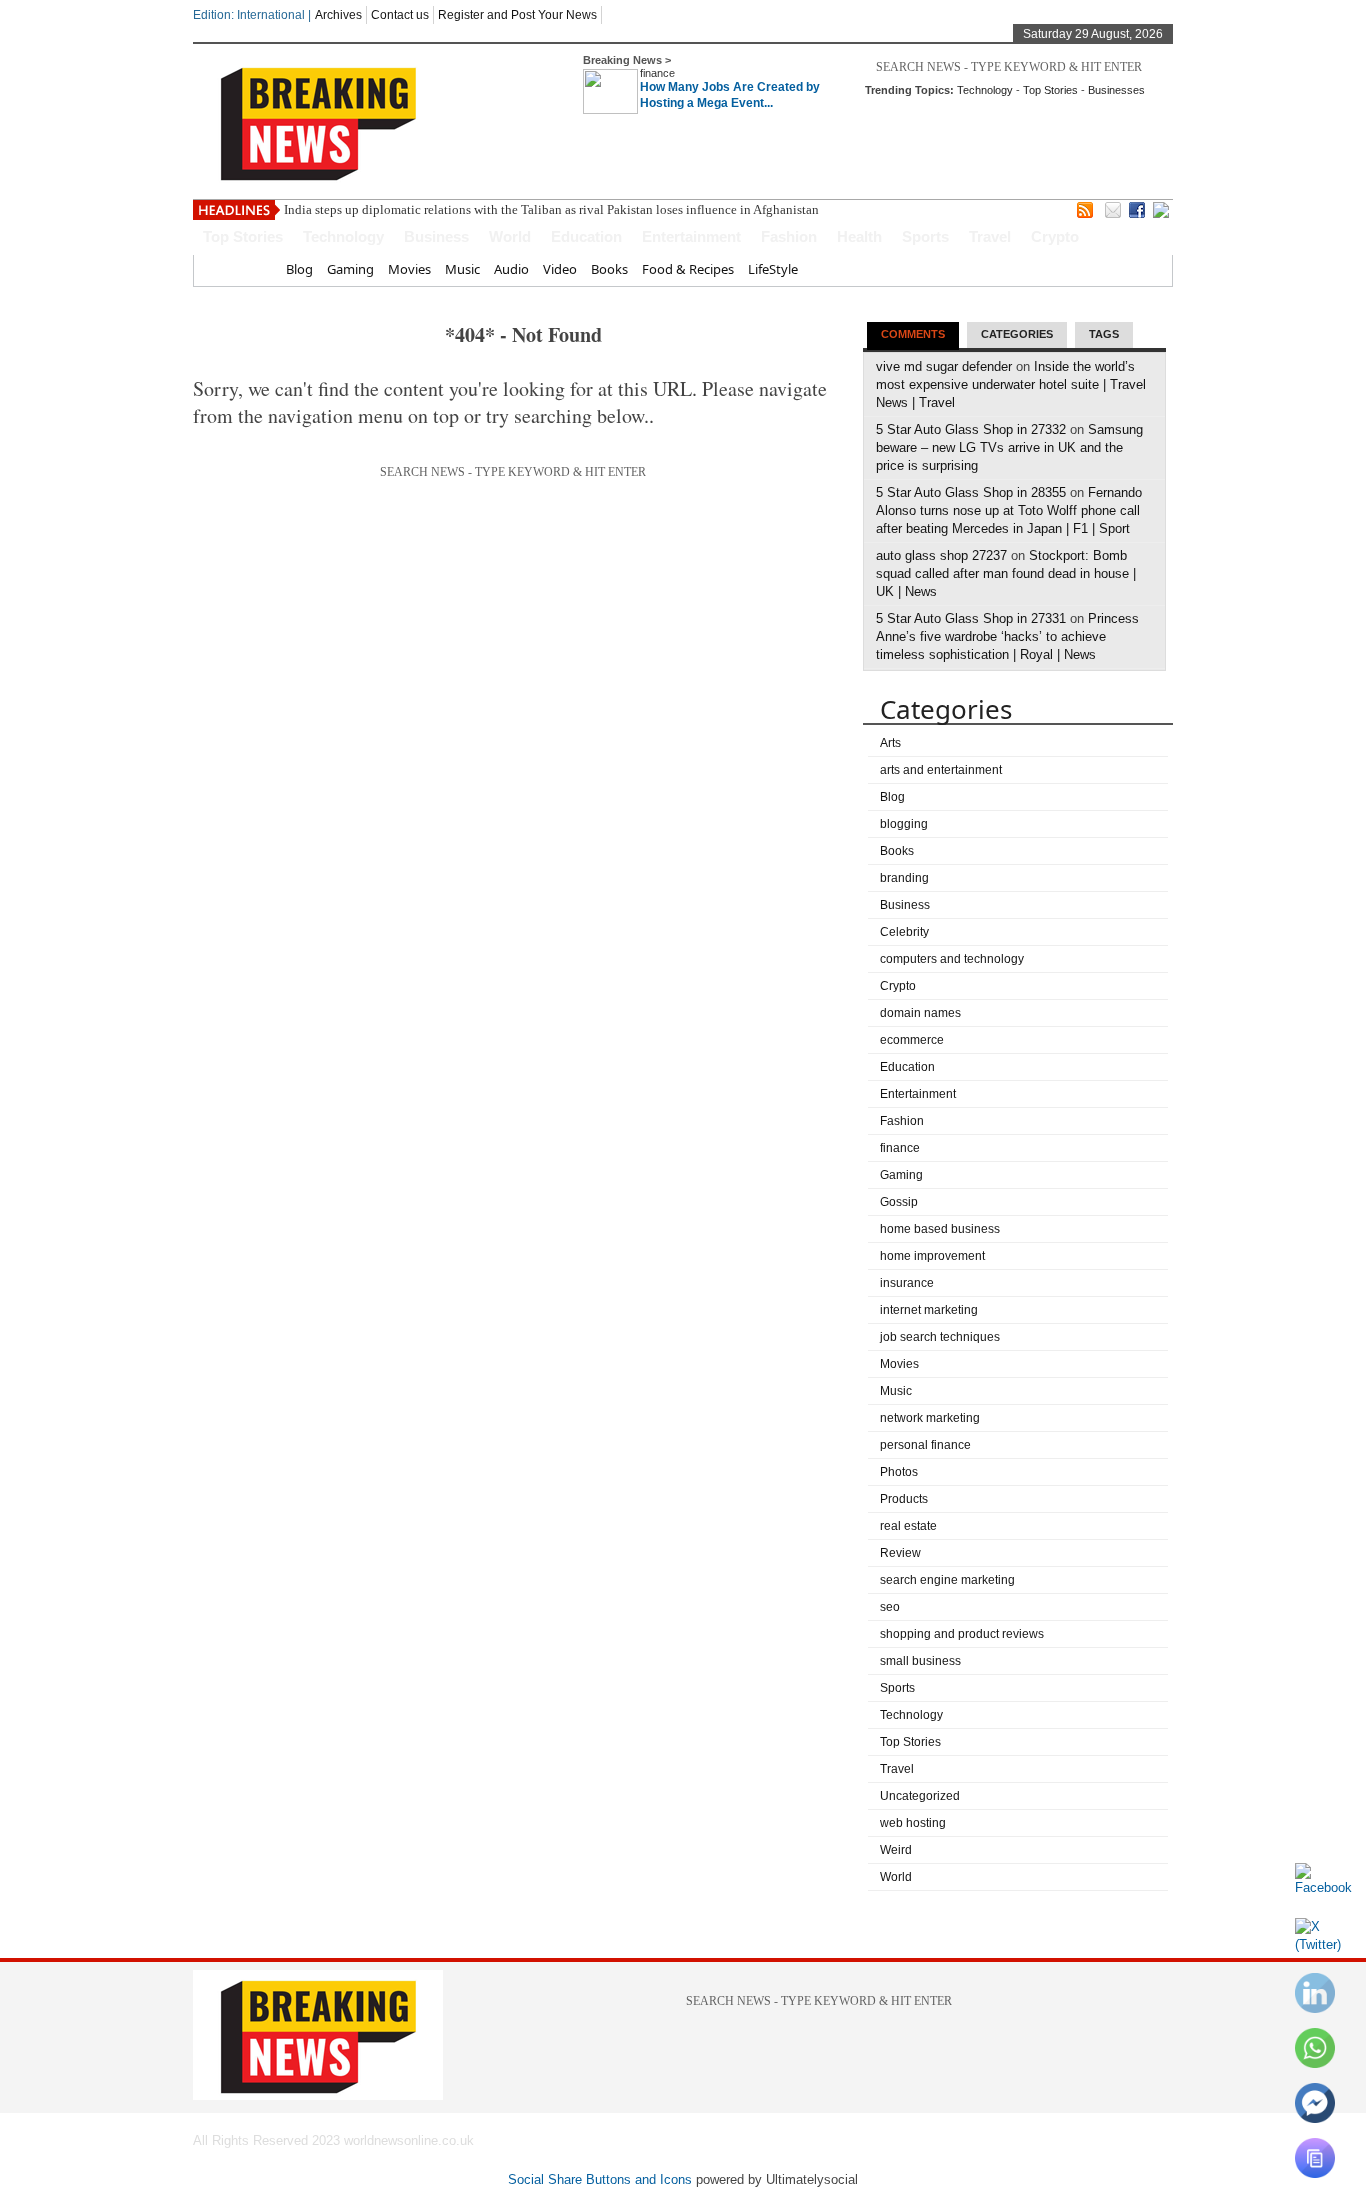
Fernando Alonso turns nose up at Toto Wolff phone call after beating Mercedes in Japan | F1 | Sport (1009, 510)
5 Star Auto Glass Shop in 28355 (971, 492)
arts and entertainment (941, 770)
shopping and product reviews (962, 1634)
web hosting (913, 1823)
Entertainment (691, 236)
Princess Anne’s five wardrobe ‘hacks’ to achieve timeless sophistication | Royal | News (1007, 636)
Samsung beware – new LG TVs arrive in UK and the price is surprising (1009, 447)
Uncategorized (920, 1796)
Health (859, 236)
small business (920, 1661)
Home (253, 269)
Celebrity (904, 932)
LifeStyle (773, 269)
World (510, 236)
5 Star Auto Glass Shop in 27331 (971, 618)
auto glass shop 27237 (941, 555)
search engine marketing (947, 1580)
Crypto (1055, 236)
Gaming (350, 269)
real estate (908, 1526)
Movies (409, 269)
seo (890, 1607)
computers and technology (952, 959)
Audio (511, 269)
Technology (985, 90)
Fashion (789, 236)
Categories (1017, 334)
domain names (920, 1013)
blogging (904, 824)
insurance (907, 1283)
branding (904, 878)
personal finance (925, 1445)
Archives (338, 15)
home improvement (932, 1256)
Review (900, 1553)
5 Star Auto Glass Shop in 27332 (971, 429)
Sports (925, 236)
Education (586, 236)
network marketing (930, 1418)
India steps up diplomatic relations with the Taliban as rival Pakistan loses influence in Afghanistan (551, 209)
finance (657, 73)
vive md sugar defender (944, 366)
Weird (896, 1850)
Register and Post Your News (517, 15)
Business (436, 236)
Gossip (899, 1202)
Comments (913, 334)
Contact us (400, 15)
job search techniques (940, 1337)
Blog (299, 269)
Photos (899, 1472)
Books (609, 269)
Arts (890, 743)
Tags (1104, 334)
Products (904, 1499)
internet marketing (929, 1310)
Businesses (1116, 90)
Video (560, 269)
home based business (940, 1229)
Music (462, 269)
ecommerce (912, 1040)
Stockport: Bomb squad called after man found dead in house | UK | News (1006, 573)
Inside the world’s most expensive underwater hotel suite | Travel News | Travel (1011, 384)
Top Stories (1050, 90)
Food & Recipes (688, 269)
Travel (990, 236)
